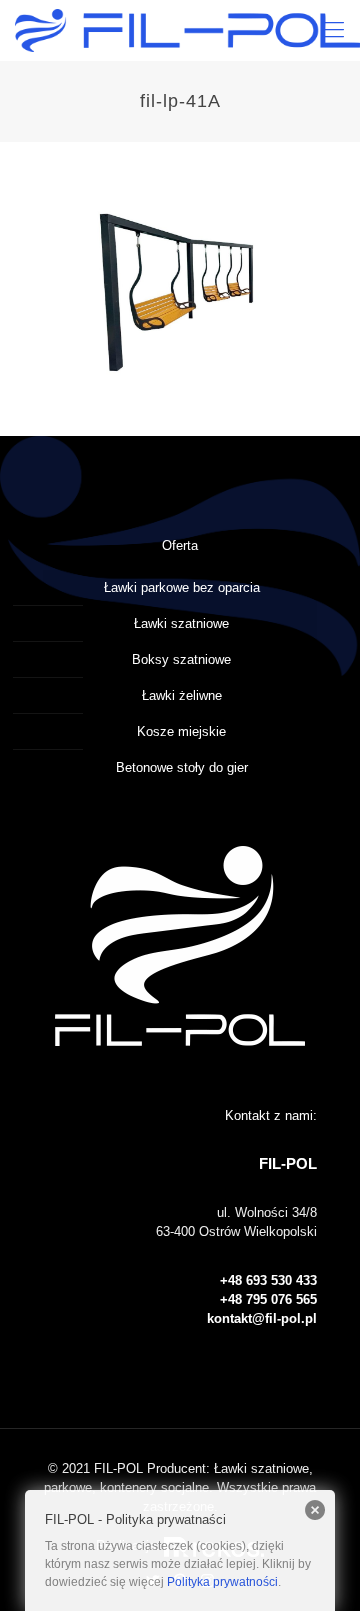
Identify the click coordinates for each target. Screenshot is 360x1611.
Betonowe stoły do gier (182, 767)
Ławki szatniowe (181, 623)
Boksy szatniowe (181, 659)
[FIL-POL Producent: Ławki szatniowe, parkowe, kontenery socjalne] (187, 30)
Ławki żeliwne (182, 695)
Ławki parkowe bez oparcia (182, 587)
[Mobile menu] (333, 30)
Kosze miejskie (181, 731)
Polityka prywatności (222, 1582)
